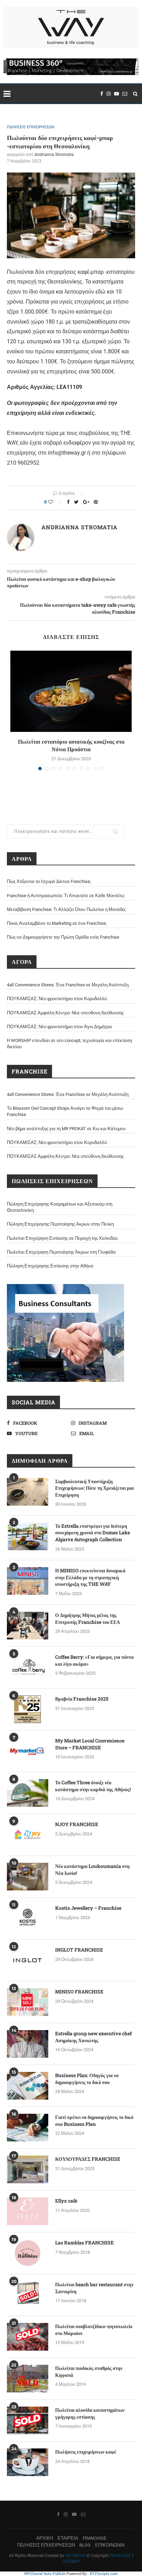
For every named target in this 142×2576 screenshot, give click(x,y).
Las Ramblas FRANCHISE (84, 2243)
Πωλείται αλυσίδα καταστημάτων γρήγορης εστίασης (90, 2413)
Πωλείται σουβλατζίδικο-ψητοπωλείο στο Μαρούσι (94, 2330)
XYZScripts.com (104, 2574)
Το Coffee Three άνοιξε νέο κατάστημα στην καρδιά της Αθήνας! (93, 1786)
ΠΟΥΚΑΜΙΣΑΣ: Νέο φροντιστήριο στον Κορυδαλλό (57, 999)
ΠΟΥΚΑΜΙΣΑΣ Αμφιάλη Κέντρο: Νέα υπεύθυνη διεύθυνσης (65, 1013)
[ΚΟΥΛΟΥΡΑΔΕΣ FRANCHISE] (28, 2169)
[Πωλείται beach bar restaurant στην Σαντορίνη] (28, 2295)
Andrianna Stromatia (54, 155)
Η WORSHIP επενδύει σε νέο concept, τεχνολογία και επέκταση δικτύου (69, 1044)
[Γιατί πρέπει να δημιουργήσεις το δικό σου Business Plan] (28, 2128)
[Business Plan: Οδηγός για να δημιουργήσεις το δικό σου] (28, 2086)
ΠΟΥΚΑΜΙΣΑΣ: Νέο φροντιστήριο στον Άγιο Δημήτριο (59, 1027)
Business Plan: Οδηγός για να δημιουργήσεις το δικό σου (87, 2079)
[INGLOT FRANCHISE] (28, 1960)
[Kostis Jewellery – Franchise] (28, 1918)
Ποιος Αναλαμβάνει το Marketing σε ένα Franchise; (57, 923)
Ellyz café (66, 2201)
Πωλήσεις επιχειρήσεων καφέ (86, 2452)
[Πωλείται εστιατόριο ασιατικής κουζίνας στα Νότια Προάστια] (71, 691)
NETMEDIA (75, 2556)
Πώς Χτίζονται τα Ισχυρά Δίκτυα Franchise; (49, 881)
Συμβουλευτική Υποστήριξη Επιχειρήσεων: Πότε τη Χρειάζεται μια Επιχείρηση (94, 1488)
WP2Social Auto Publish (45, 2574)
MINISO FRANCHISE (79, 1992)
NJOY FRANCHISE (77, 1824)
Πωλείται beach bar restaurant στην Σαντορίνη (94, 2288)
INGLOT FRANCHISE (79, 1950)
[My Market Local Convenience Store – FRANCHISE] (28, 1751)
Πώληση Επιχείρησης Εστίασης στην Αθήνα (50, 1266)
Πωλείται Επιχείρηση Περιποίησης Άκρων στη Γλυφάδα (61, 1252)
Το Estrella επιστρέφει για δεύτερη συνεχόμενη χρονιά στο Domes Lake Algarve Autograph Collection (93, 1533)
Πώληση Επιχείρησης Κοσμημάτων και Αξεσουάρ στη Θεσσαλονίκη (60, 1207)
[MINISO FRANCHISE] (28, 2002)
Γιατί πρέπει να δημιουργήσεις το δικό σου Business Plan (94, 2121)
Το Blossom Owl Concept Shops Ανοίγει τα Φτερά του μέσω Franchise (65, 1111)
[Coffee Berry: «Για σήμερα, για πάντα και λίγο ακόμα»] (28, 1667)
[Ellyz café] (28, 2211)
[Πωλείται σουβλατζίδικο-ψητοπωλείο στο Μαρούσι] (28, 2337)
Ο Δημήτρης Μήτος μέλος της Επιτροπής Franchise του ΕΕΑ (88, 1619)
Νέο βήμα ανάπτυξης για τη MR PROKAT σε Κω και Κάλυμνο (66, 1129)
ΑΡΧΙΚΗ (45, 2538)
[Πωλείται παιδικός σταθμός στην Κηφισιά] (28, 2379)
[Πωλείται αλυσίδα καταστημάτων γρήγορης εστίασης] (28, 2420)
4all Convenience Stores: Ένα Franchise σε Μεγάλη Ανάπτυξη (68, 985)
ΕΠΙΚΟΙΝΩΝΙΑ (110, 2545)
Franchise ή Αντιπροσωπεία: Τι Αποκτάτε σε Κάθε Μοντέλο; (66, 896)
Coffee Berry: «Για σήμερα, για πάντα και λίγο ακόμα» (94, 1660)
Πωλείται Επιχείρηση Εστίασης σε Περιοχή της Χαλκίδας (62, 1238)
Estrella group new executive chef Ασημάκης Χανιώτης (93, 2037)
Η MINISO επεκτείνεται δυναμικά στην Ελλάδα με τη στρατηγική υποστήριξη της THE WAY (90, 1577)
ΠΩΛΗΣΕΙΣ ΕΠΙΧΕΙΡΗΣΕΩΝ (31, 127)
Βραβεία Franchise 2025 (82, 1699)
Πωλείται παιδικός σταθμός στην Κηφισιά (89, 2372)
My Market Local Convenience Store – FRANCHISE (90, 1744)
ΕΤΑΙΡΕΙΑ (68, 2538)
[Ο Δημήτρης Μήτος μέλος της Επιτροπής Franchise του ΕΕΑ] (28, 1626)
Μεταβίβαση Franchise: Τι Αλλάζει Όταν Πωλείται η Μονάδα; (67, 909)
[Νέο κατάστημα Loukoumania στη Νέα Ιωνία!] (28, 1877)
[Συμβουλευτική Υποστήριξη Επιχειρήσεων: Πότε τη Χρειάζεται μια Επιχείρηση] (28, 1492)
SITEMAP (71, 2561)
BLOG (85, 2545)
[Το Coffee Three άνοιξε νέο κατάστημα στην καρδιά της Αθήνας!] (28, 1793)
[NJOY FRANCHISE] (28, 1835)
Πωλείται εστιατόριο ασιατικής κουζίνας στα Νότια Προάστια (71, 745)
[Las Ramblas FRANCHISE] (28, 2253)
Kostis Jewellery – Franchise (88, 1908)
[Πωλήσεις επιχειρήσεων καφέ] (28, 2462)
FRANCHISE (94, 2538)
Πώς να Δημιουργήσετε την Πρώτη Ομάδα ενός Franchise (63, 937)
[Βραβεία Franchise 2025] (28, 1709)
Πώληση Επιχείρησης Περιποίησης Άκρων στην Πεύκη (60, 1224)
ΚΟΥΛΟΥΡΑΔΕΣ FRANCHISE (88, 2159)
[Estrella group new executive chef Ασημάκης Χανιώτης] (28, 2044)
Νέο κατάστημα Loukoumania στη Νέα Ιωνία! (92, 1870)
